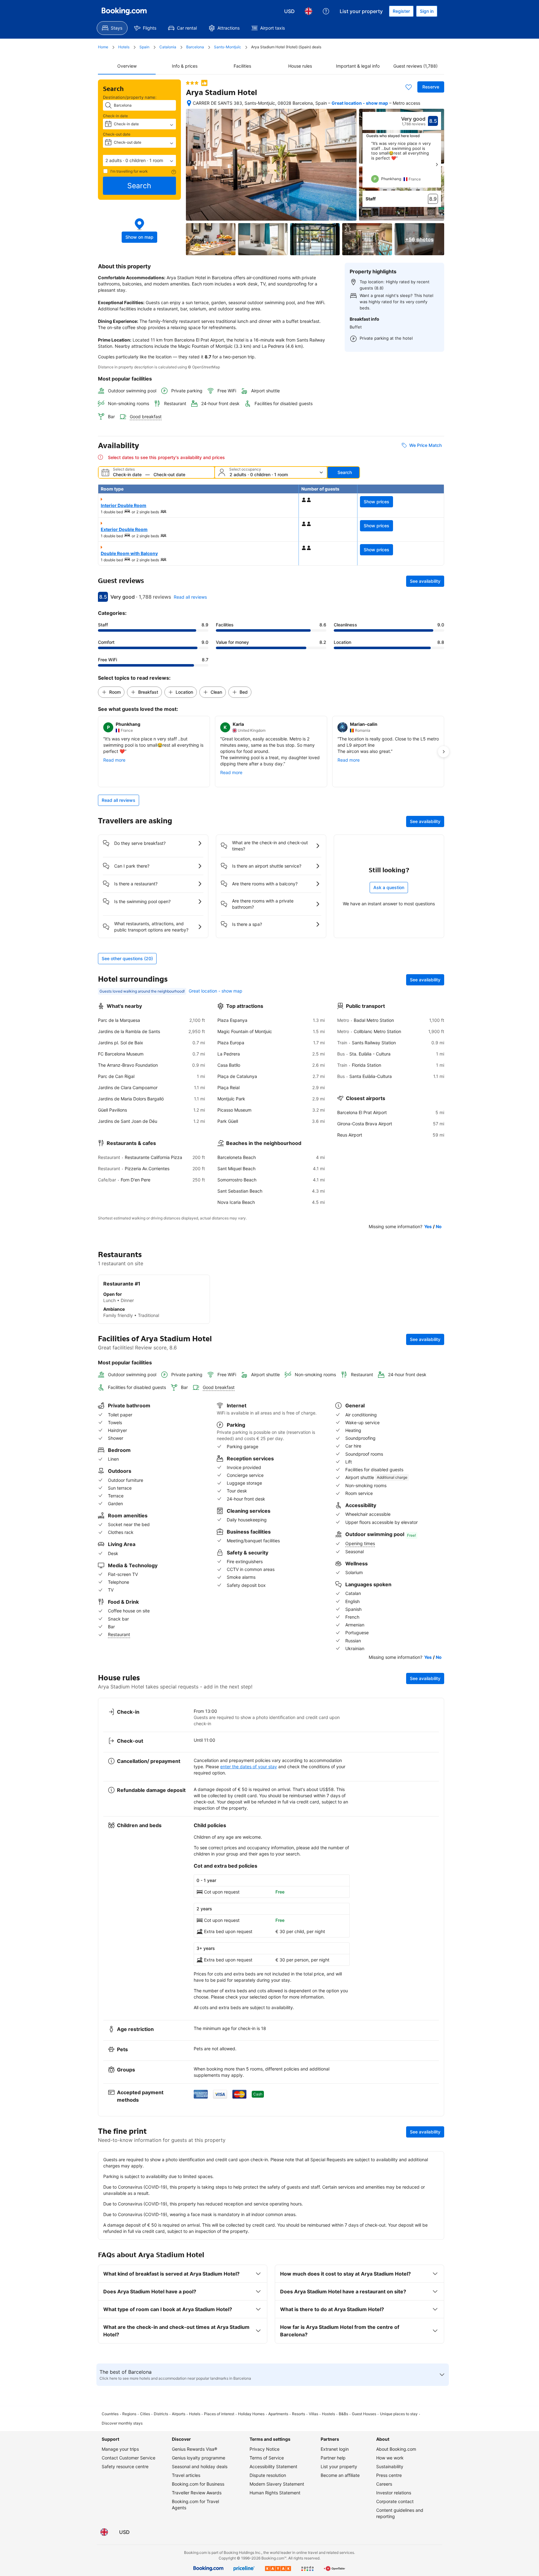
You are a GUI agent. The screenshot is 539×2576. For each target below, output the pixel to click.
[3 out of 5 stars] (192, 83)
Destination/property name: (130, 97)
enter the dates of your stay (249, 1767)
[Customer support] (326, 11)
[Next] (437, 165)
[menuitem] (112, 28)
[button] (139, 160)
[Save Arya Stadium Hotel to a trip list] (409, 87)
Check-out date (117, 134)
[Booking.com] (124, 11)
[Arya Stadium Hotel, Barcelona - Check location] (189, 103)
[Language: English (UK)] (308, 11)
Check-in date (115, 116)
